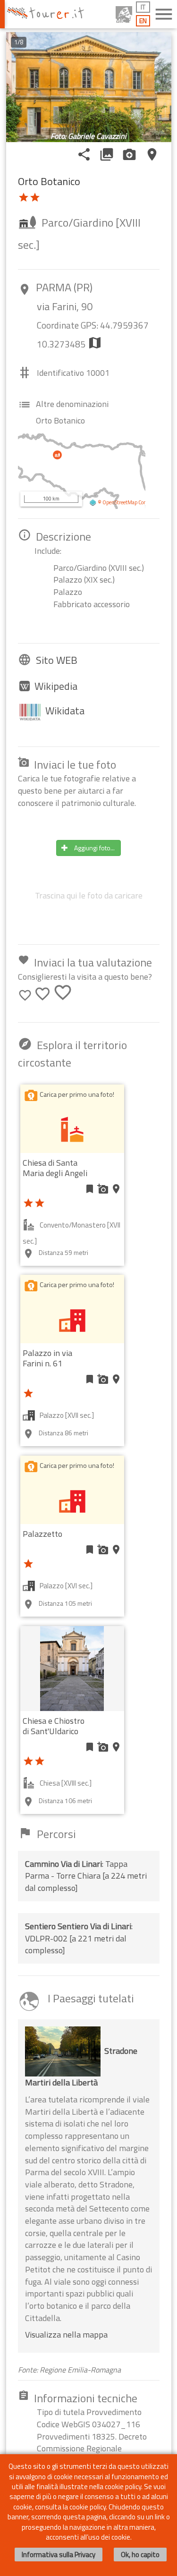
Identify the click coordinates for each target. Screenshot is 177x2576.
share (84, 154)
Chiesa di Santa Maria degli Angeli (55, 1168)
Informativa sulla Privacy (59, 2555)
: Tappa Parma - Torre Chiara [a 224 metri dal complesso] (86, 1876)
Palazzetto (42, 1534)
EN (143, 21)
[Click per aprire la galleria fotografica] (89, 87)
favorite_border (25, 995)
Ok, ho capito (140, 2555)
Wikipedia (56, 686)
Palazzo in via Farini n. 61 (47, 1358)
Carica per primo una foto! (77, 1094)
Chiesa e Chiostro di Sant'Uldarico (54, 1726)
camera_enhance (129, 154)
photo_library (107, 154)
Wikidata (65, 711)
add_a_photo (103, 1189)
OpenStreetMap (120, 502)
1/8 (19, 42)
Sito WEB (57, 660)
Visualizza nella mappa (66, 2334)
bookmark (90, 1189)
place (152, 154)
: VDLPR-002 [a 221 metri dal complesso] (79, 1938)
